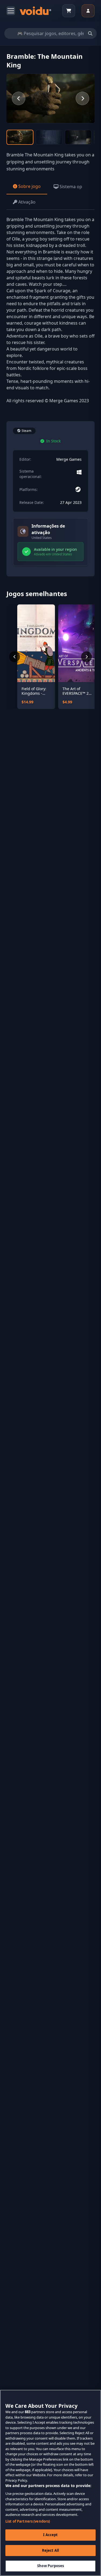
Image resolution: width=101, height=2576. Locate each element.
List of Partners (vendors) (28, 2521)
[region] (50, 2483)
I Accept (50, 2535)
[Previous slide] (19, 98)
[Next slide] (82, 98)
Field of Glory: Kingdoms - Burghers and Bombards (34, 691)
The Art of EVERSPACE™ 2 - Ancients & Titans (77, 691)
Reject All (50, 2550)
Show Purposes (50, 2566)
